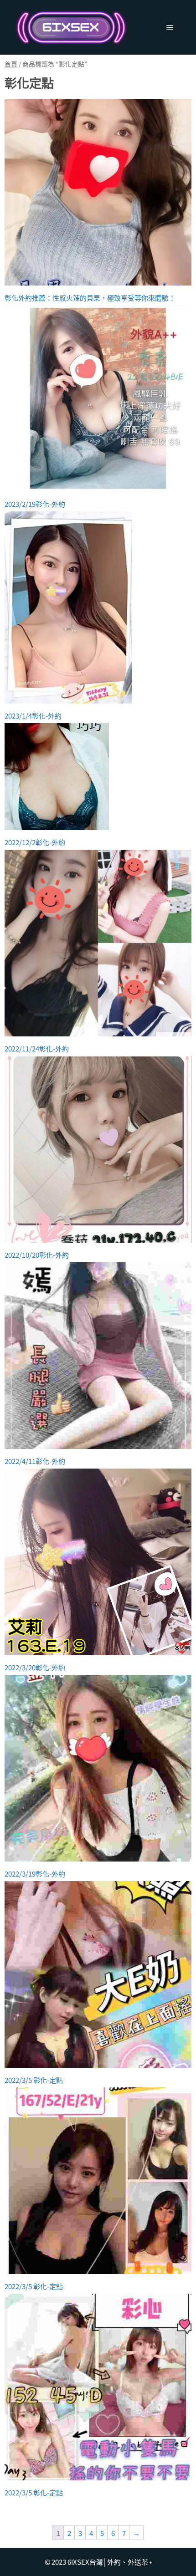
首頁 (11, 64)
